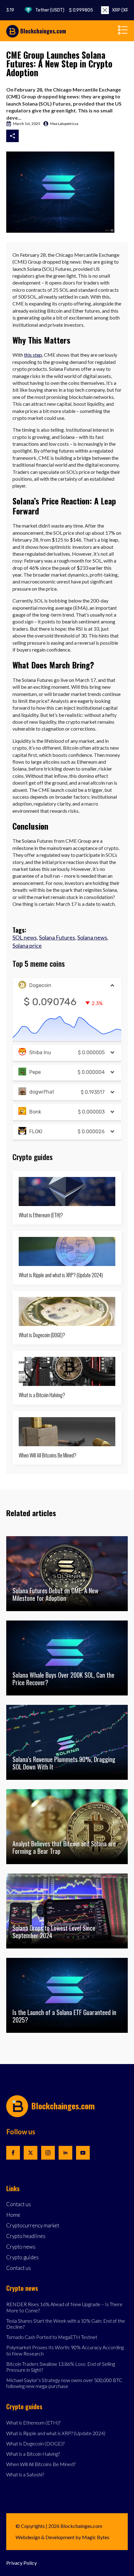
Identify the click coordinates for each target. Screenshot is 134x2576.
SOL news (25, 937)
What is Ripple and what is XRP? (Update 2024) (61, 1275)
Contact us (19, 2204)
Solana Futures (57, 937)
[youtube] (83, 2153)
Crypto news (21, 2247)
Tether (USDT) (50, 10)
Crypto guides (22, 2258)
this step (33, 355)
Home (13, 2215)
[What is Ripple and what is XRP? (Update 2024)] (67, 1251)
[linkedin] (65, 2153)
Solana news (92, 937)
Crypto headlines (26, 2236)
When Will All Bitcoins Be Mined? (48, 1455)
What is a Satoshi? (25, 2474)
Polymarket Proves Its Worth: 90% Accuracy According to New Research (65, 2350)
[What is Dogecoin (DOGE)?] (67, 1311)
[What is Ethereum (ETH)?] (67, 1191)
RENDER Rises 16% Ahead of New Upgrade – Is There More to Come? (64, 2307)
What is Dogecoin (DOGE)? (42, 1335)
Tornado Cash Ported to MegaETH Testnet (52, 2337)
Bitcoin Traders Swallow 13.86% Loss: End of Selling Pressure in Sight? (61, 2367)
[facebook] (13, 2153)
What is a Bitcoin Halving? (42, 1395)
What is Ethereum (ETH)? (41, 1215)
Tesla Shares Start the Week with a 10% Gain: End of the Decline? (66, 2324)
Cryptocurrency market (33, 2226)
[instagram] (48, 2153)
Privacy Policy (22, 2563)
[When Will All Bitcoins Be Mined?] (67, 1432)
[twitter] (31, 2153)
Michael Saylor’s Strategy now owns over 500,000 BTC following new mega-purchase (64, 2383)
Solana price (27, 946)
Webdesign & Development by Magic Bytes (62, 2537)
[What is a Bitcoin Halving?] (67, 1371)
